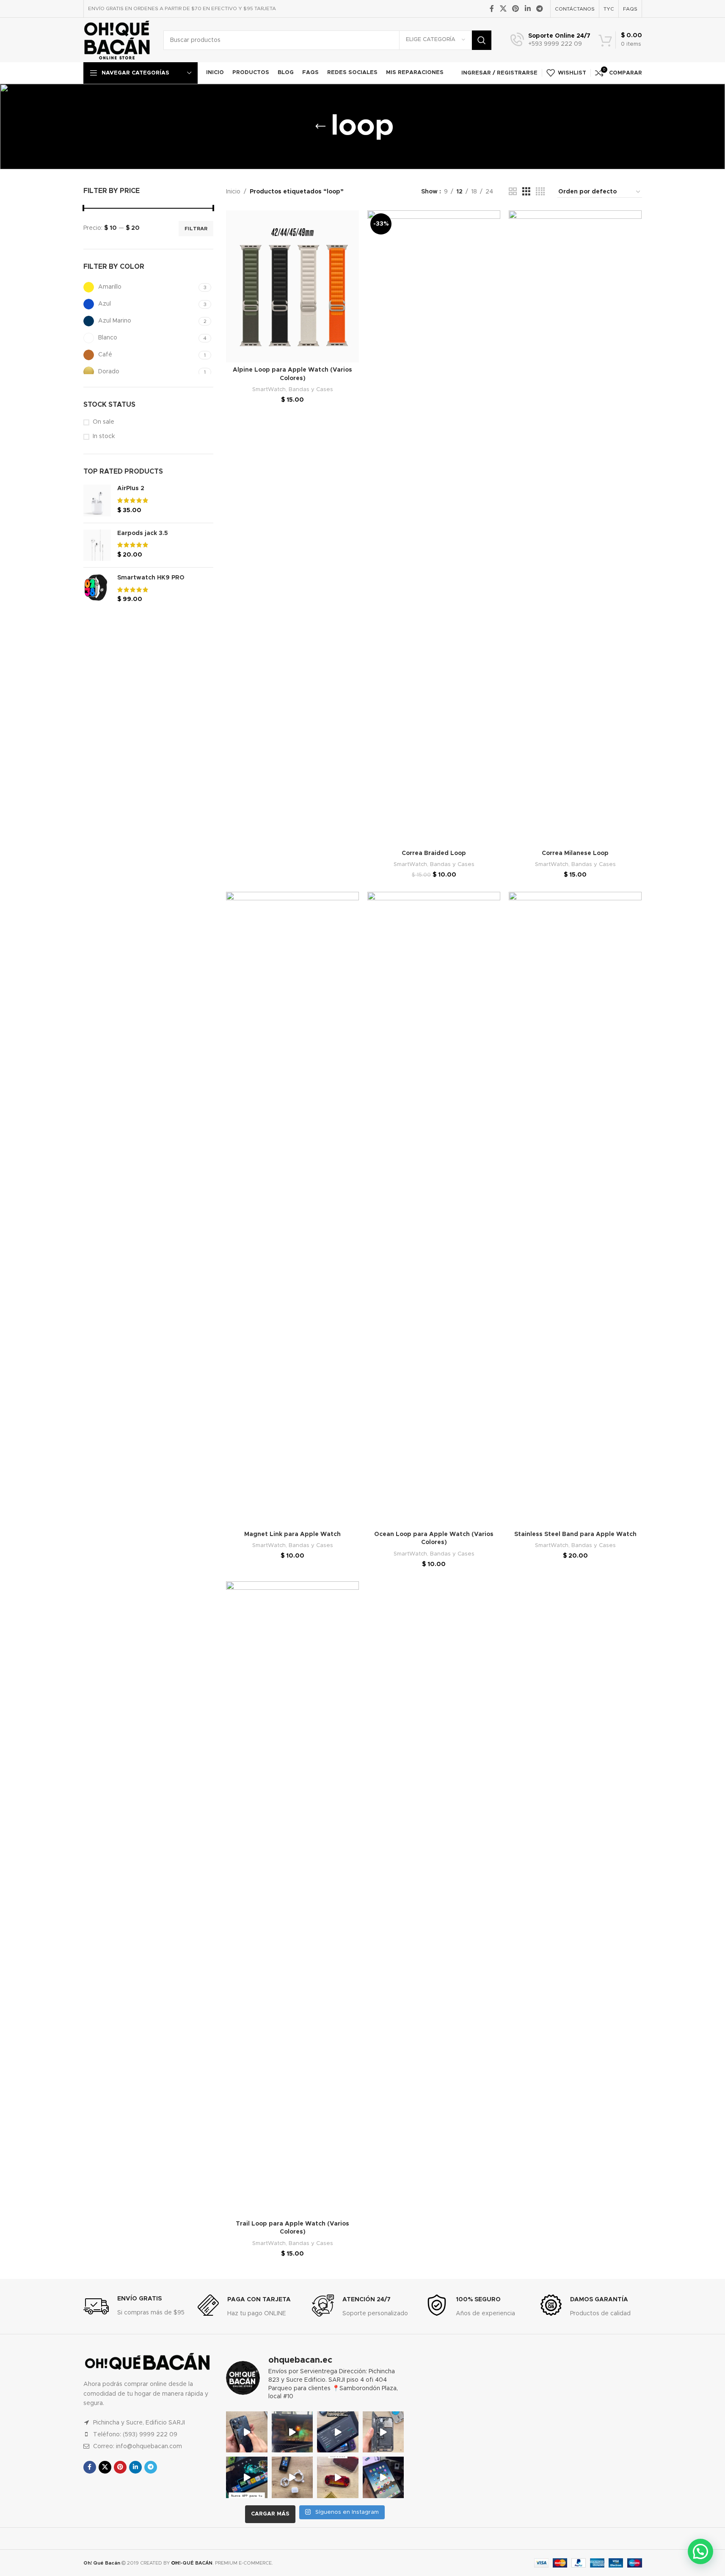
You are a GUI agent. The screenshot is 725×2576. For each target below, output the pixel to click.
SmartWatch (269, 389)
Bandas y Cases (311, 389)
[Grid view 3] (526, 192)
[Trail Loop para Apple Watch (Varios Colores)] (292, 1899)
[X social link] (503, 9)
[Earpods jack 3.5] (97, 545)
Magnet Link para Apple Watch (292, 1534)
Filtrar (196, 229)
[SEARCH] (482, 40)
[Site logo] (117, 40)
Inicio (233, 192)
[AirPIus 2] (97, 500)
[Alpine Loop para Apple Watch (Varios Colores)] (292, 286)
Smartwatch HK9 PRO (151, 578)
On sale (103, 422)
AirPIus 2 (131, 488)
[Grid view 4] (540, 192)
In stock (104, 436)
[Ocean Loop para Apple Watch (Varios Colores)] (434, 1209)
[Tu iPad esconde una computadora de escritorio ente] (383, 2477)
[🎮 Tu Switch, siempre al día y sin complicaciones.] (247, 2477)
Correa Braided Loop (434, 853)
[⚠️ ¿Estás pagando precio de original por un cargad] (292, 2477)
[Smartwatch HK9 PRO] (97, 589)
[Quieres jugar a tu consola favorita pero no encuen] (338, 2477)
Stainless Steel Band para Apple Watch (575, 1534)
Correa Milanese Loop (575, 853)
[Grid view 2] (513, 192)
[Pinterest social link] (516, 9)
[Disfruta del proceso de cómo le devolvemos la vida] (247, 2432)
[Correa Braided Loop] (434, 528)
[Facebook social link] (492, 9)
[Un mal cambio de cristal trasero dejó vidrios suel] (383, 2432)
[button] (700, 2551)
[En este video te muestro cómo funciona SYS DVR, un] (292, 2432)
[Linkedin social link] (528, 9)
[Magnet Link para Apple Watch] (292, 1209)
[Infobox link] (550, 40)
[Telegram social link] (539, 9)
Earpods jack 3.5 (143, 533)
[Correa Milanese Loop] (575, 528)
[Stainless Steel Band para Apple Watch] (575, 1209)
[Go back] (320, 127)
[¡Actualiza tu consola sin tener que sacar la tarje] (338, 2432)
